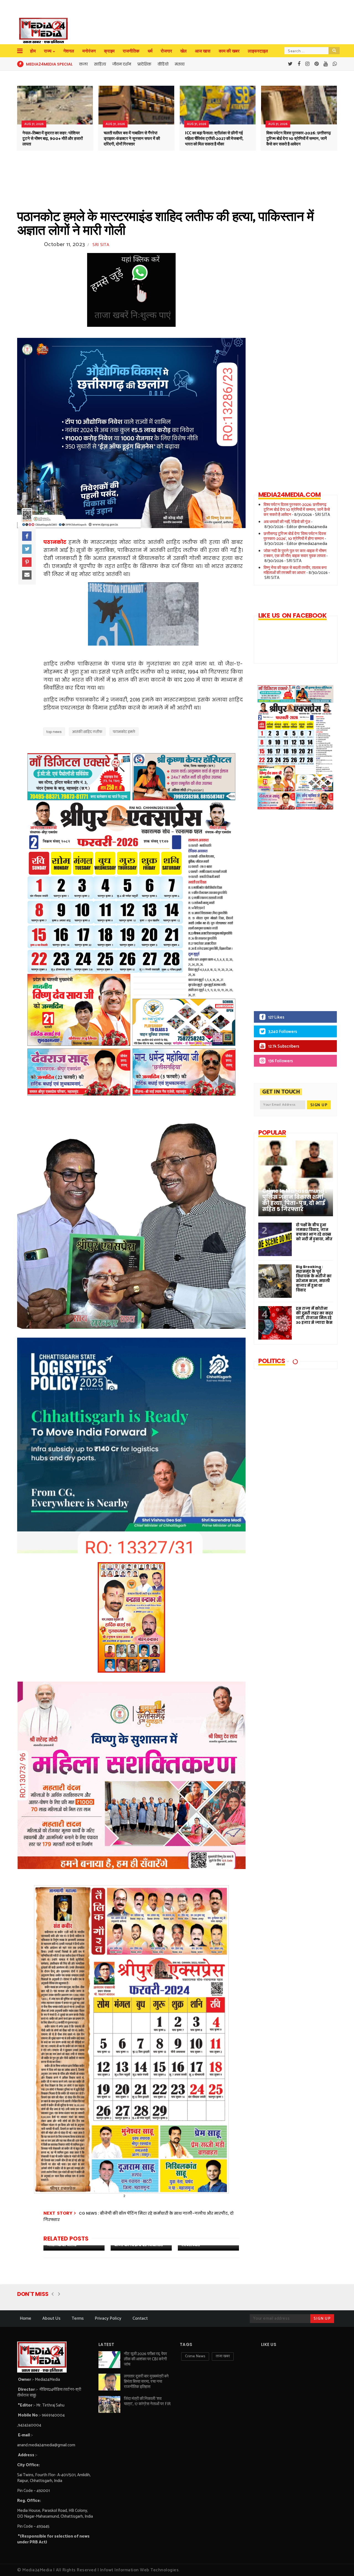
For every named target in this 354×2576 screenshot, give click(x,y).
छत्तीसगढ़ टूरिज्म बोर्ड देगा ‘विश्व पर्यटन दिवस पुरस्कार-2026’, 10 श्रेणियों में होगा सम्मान (295, 536)
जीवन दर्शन (122, 64)
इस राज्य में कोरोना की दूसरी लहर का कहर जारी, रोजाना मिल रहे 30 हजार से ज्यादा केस (314, 1316)
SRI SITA (101, 245)
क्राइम (109, 51)
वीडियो (163, 64)
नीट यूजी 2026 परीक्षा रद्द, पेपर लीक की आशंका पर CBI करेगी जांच (145, 2359)
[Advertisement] (291, 914)
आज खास (203, 51)
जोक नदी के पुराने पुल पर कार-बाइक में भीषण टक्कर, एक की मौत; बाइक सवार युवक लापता (295, 553)
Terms (78, 2318)
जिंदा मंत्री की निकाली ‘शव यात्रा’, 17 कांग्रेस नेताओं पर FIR (147, 2401)
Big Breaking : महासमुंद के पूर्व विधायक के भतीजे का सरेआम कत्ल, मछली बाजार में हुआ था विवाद (314, 1278)
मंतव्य (180, 64)
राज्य (48, 51)
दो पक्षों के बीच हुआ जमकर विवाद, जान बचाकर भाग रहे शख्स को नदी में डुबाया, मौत (314, 1232)
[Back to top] (340, 2563)
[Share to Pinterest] (27, 562)
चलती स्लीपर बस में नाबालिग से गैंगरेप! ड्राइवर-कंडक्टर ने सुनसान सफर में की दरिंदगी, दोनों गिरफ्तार (132, 139)
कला (83, 64)
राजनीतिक (131, 51)
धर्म (150, 51)
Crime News (195, 2356)
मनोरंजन (89, 51)
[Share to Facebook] (27, 536)
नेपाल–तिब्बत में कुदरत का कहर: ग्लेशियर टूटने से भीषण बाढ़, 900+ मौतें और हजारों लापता (53, 139)
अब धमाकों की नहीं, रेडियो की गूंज (287, 522)
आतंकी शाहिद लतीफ (87, 732)
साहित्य (100, 64)
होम (33, 51)
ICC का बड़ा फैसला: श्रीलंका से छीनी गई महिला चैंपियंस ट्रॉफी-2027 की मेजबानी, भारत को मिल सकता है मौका (214, 139)
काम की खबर (229, 51)
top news (54, 732)
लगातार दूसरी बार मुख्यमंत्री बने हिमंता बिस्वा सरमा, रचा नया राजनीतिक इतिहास (146, 2381)
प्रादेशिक (144, 64)
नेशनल (69, 51)
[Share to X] (27, 549)
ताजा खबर (223, 2356)
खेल (183, 51)
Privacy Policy (108, 2318)
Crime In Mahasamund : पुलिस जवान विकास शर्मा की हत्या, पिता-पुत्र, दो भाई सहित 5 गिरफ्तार (294, 1200)
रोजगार (166, 51)
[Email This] (27, 575)
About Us (51, 2318)
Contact (140, 2318)
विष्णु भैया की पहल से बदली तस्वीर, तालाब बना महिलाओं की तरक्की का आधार (295, 570)
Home (26, 2318)
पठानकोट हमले (124, 732)
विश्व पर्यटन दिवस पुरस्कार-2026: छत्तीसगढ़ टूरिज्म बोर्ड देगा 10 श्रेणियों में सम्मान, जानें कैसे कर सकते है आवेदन (299, 139)
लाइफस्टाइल (258, 51)
